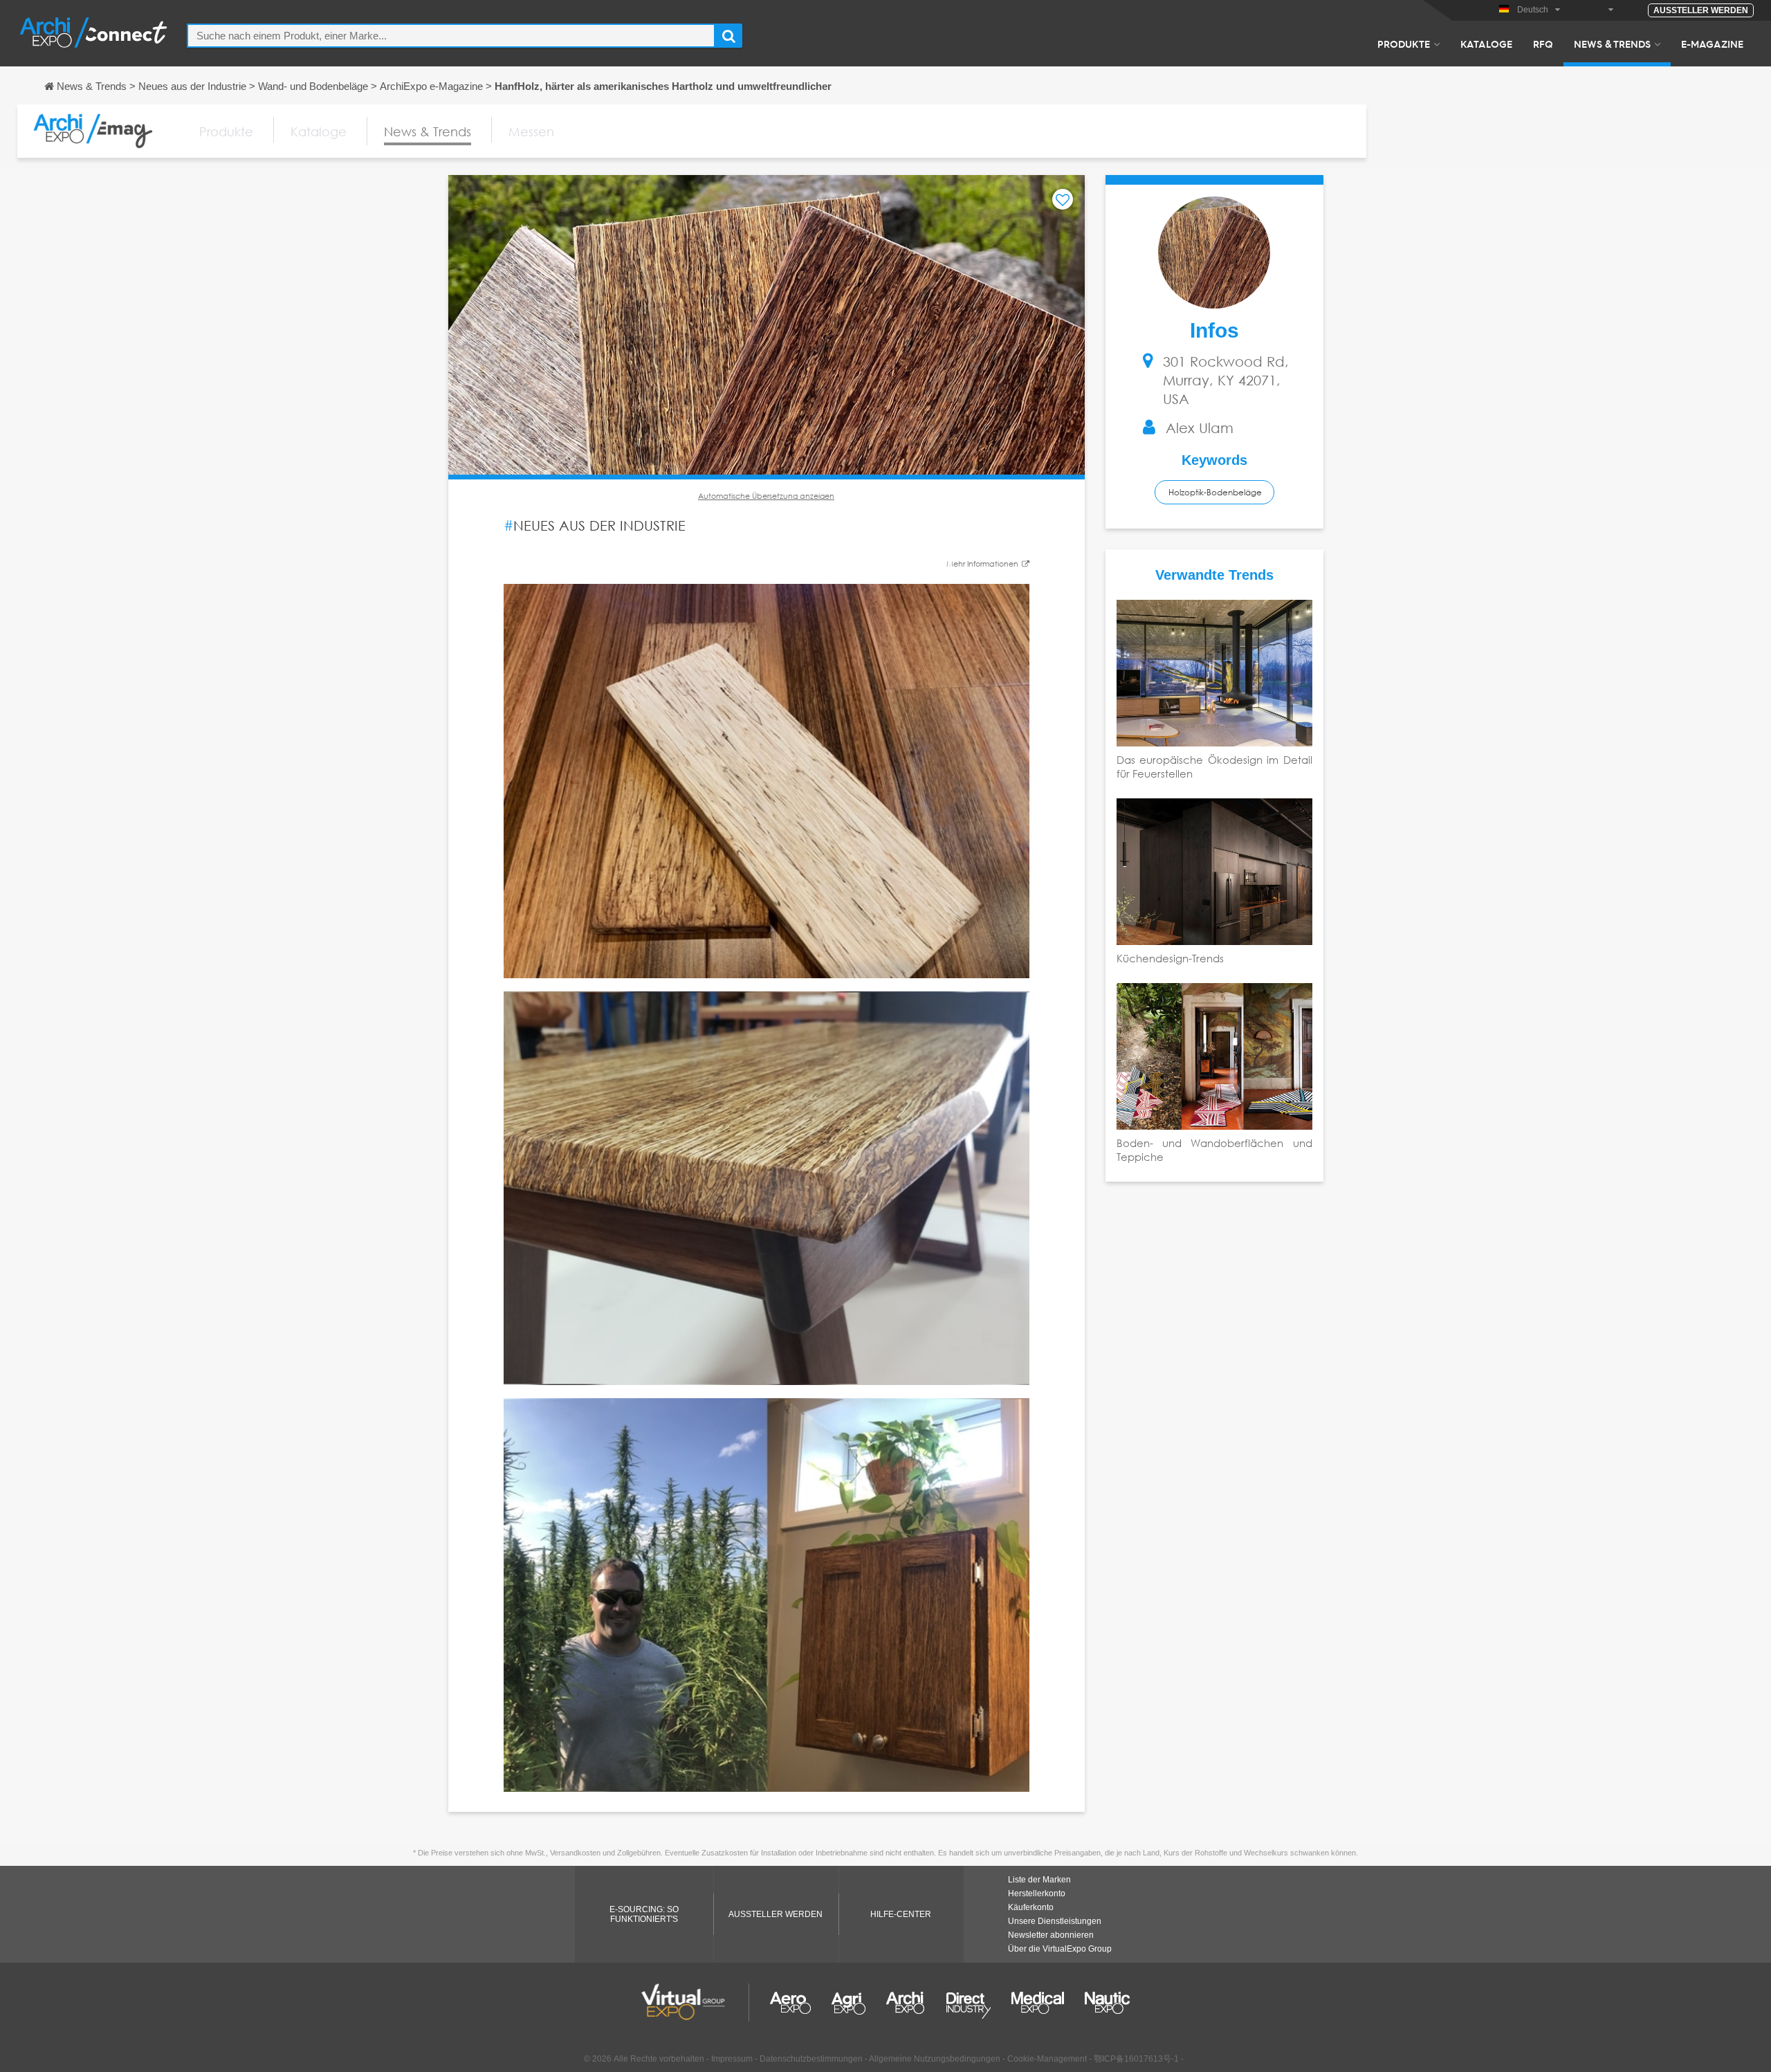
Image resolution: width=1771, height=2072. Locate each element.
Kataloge (1486, 44)
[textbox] (451, 36)
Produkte (1404, 44)
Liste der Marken (1039, 1880)
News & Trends (1612, 44)
